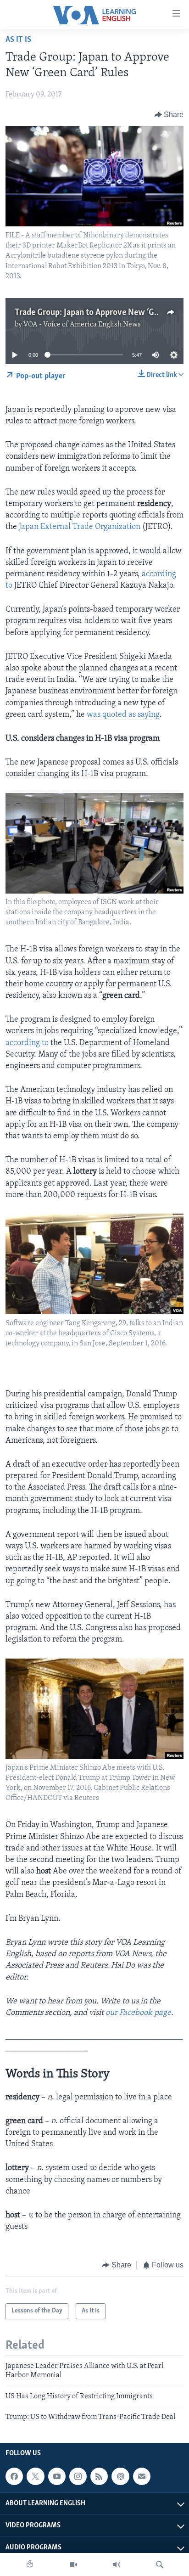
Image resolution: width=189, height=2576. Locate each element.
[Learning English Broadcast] (117, 2565)
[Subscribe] (142, 2476)
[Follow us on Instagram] (78, 2476)
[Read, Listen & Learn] (30, 2565)
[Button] (169, 115)
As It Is (18, 40)
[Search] (160, 2565)
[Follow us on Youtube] (57, 2476)
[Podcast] (120, 2476)
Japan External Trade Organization (80, 527)
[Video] (73, 2565)
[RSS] (99, 2476)
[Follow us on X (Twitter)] (35, 2476)
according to (27, 1043)
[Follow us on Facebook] (14, 2476)
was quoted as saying (123, 715)
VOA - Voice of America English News (82, 325)
